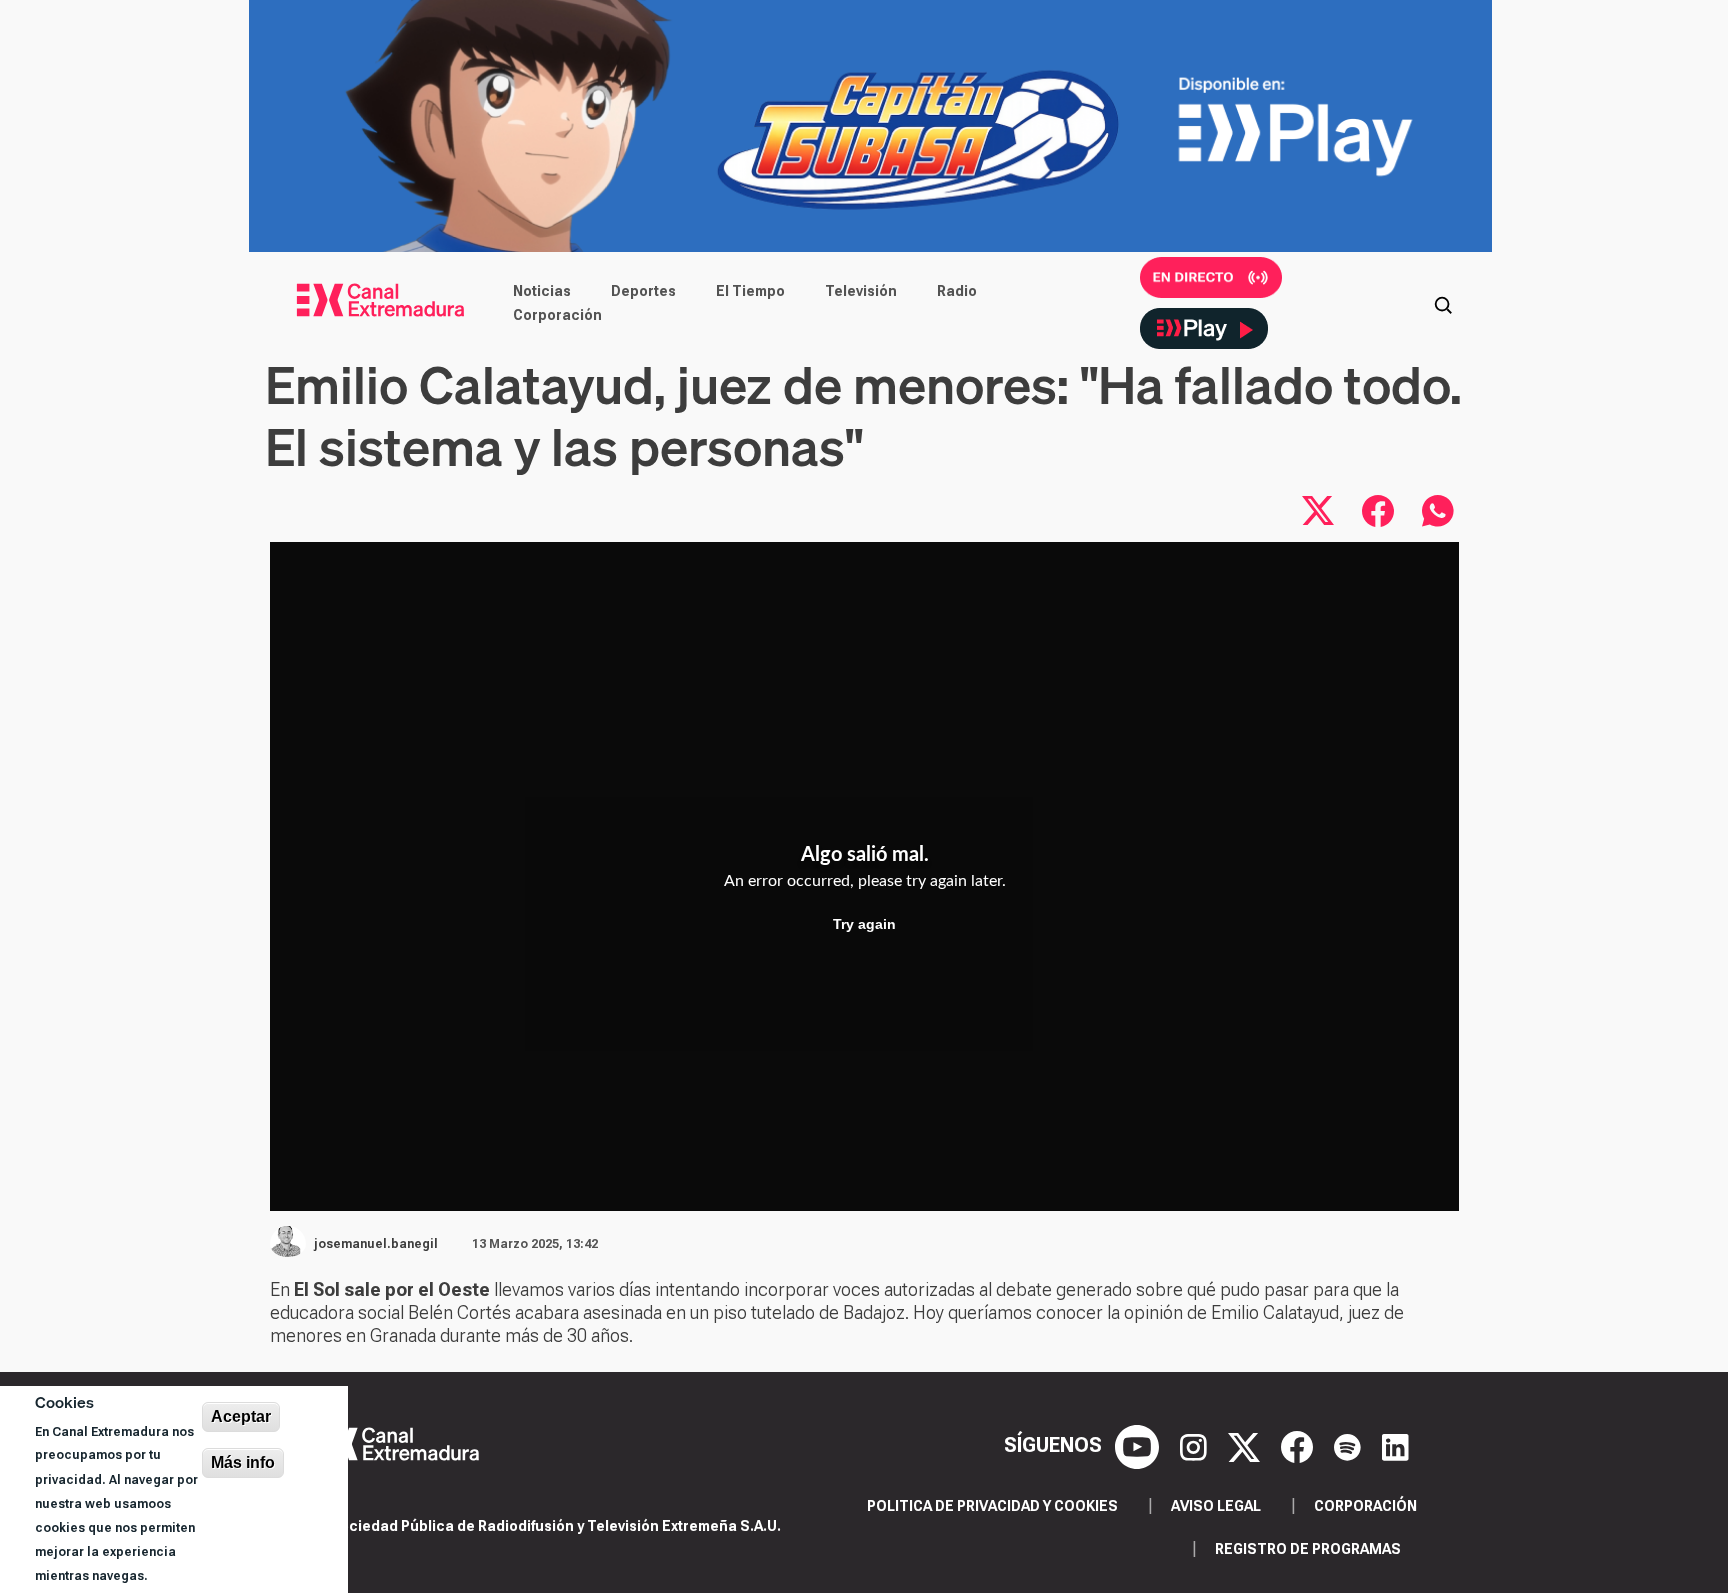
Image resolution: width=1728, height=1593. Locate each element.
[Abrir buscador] (1443, 303)
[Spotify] (1350, 1445)
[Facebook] (1299, 1445)
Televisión (861, 291)
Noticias (542, 291)
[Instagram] (1196, 1445)
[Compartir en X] (1318, 511)
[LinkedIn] (1395, 1445)
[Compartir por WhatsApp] (1438, 511)
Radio (957, 291)
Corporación (557, 315)
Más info (243, 1462)
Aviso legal (1216, 1506)
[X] (1246, 1445)
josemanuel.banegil (376, 1244)
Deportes (643, 291)
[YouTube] (1139, 1445)
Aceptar (241, 1416)
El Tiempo (750, 291)
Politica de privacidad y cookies (992, 1506)
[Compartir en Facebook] (1378, 511)
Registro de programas (1308, 1549)
